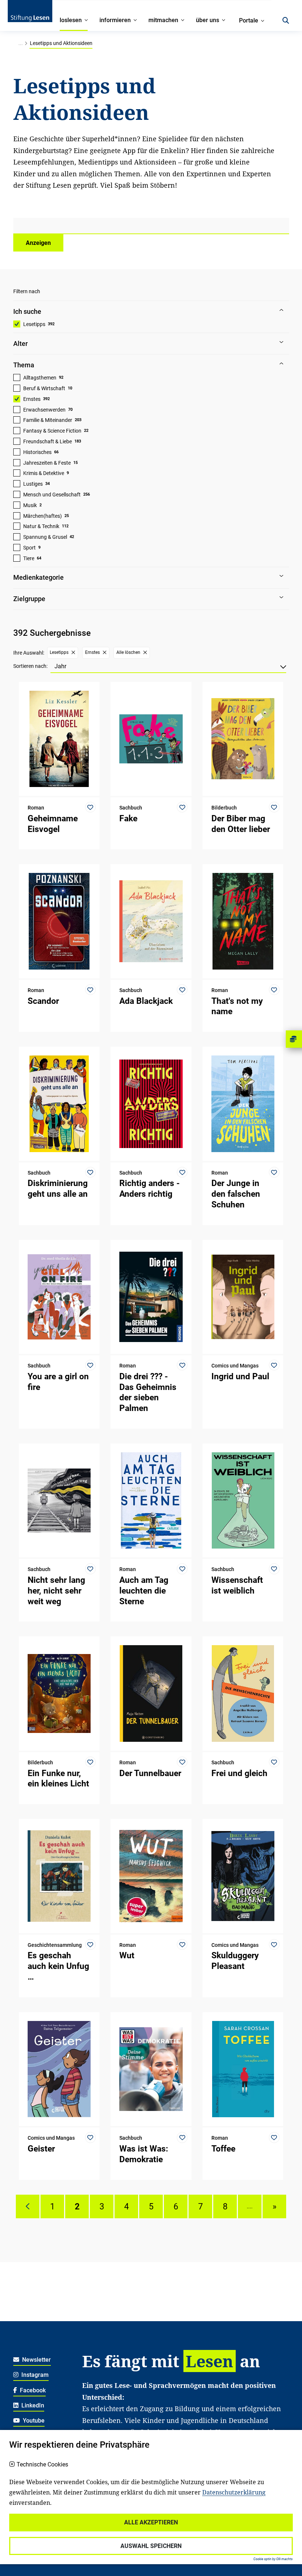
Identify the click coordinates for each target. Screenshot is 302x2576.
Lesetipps (34, 324)
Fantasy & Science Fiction (52, 431)
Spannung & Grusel (45, 537)
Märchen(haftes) (43, 516)
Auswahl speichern (151, 2546)
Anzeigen (38, 243)
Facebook (32, 2390)
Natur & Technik (41, 526)
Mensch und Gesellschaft (52, 495)
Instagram (34, 2375)
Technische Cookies (42, 2465)
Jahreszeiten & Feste (47, 463)
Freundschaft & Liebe (48, 441)
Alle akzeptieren (151, 2522)
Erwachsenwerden (44, 410)
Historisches (37, 452)
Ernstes (32, 399)
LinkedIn (32, 2405)
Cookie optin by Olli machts (273, 2559)
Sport (29, 548)
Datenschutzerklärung (234, 2492)
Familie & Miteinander (48, 420)
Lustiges (33, 484)
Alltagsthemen (40, 378)
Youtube (33, 2421)
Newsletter (36, 2360)
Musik (30, 505)
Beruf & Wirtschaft (44, 388)
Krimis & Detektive (44, 473)
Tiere (29, 558)
